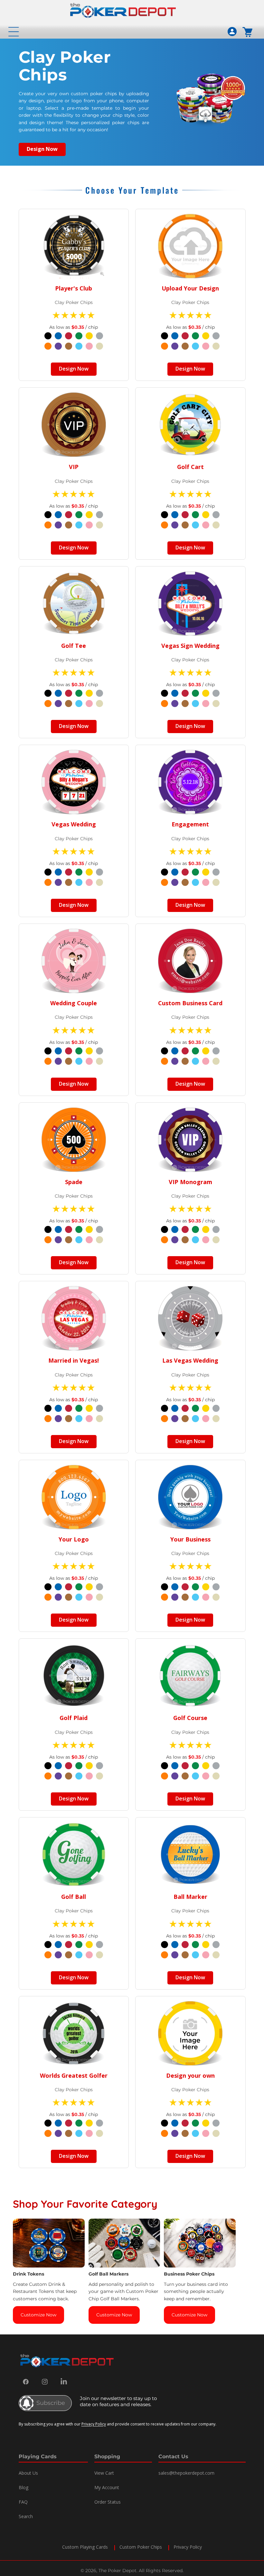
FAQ (23, 2502)
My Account (107, 2487)
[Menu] (14, 32)
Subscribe (51, 2403)
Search (26, 2516)
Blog (24, 2487)
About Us (28, 2473)
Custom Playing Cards (85, 2547)
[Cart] (248, 32)
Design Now (42, 149)
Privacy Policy (94, 2424)
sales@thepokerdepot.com (186, 2473)
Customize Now (38, 2315)
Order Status (108, 2502)
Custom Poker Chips (141, 2547)
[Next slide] (244, 2271)
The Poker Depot (118, 2571)
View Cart (104, 2473)
